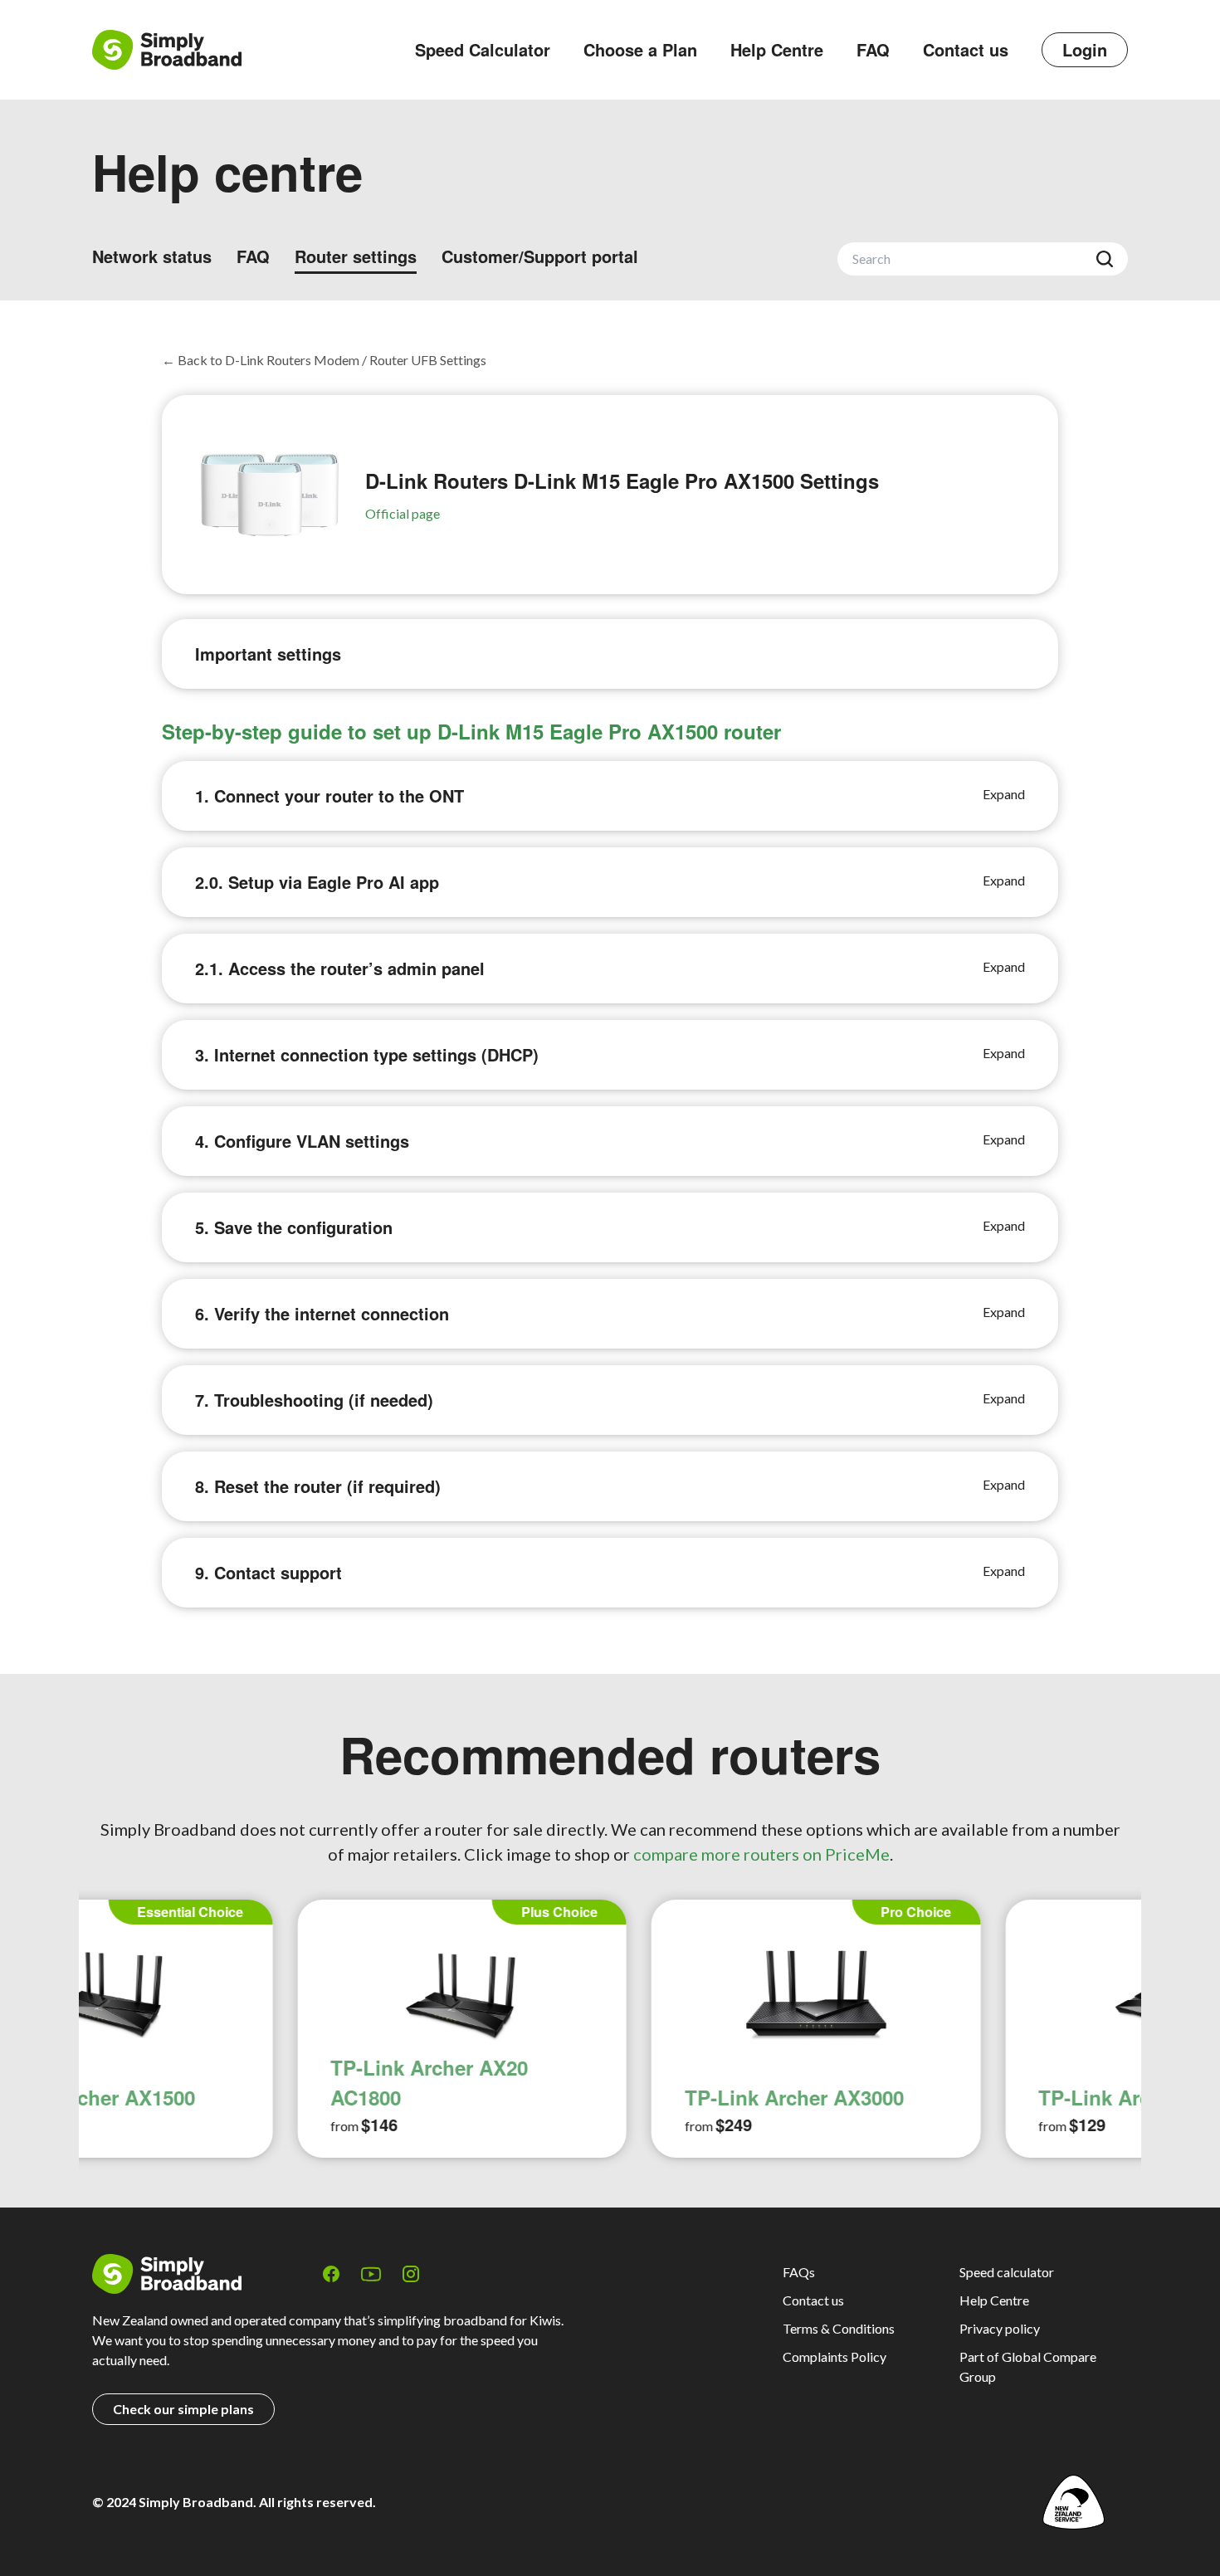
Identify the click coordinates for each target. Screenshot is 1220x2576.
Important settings (268, 654)
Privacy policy (1000, 2328)
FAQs (799, 2272)
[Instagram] (411, 2274)
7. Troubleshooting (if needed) (314, 1400)
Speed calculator (1007, 2272)
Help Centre (777, 49)
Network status (152, 256)
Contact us (966, 49)
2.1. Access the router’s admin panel (340, 968)
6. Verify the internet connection (322, 1313)
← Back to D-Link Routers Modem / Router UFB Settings (324, 360)
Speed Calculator (483, 49)
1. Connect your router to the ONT (329, 795)
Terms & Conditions (839, 2328)
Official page (403, 513)
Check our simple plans (183, 2409)
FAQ (873, 49)
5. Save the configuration (294, 1227)
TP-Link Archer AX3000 (588, 2097)
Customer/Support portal (540, 256)
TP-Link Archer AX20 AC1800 (223, 2082)
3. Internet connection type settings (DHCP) (367, 1054)
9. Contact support (268, 1572)
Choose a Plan (640, 49)
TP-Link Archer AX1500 (942, 2097)
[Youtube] (371, 2274)
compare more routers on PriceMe (761, 1854)
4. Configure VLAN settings (302, 1141)
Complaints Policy (834, 2356)
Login (1085, 49)
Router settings (356, 256)
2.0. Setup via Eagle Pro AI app (317, 882)
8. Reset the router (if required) (318, 1486)
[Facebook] (331, 2274)
